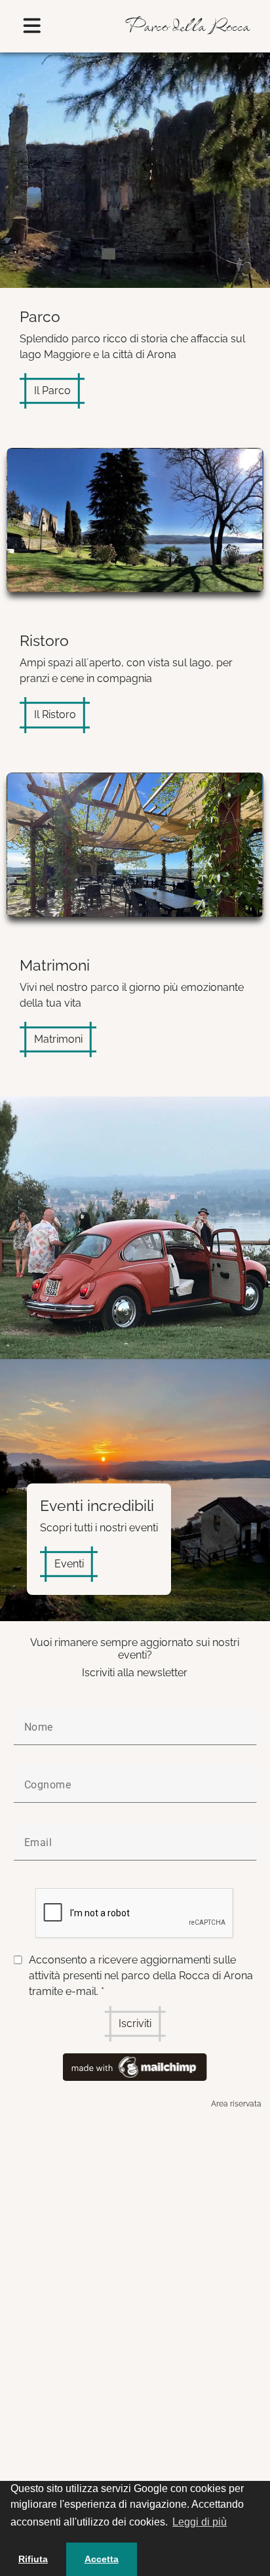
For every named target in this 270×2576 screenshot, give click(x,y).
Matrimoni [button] (58, 1039)
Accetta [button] (102, 2559)
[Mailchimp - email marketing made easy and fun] (135, 2066)
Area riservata (236, 2104)
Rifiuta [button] (33, 2559)
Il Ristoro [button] (55, 714)
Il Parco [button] (52, 391)
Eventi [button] (69, 1564)
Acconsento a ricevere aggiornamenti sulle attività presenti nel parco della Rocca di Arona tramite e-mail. (141, 1976)
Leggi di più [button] (200, 2522)
